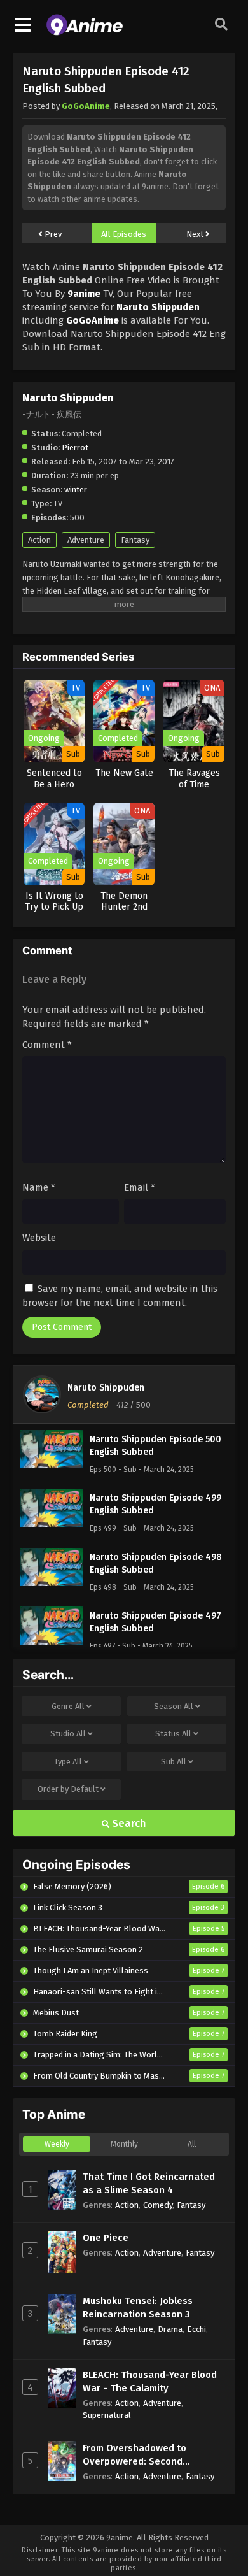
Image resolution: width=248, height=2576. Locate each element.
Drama (170, 2329)
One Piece (106, 2238)
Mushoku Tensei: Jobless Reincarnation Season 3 (138, 2308)
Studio (68, 1734)
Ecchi (196, 2329)
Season (174, 1706)
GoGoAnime (86, 106)
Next (196, 234)
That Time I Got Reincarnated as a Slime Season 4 (149, 2183)
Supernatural (107, 2415)
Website (39, 1238)
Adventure (86, 540)
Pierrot (75, 447)
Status (173, 1734)
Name (39, 1187)
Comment (47, 1045)
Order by (68, 1789)
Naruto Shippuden (106, 1388)
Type (68, 1762)
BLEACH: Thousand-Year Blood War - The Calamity (150, 2381)
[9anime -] (85, 32)
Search (128, 1823)
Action (39, 540)
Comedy (158, 2205)
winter (76, 490)
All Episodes (124, 234)
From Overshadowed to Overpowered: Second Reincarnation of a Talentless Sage (149, 2455)
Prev (52, 234)
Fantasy (135, 540)
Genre (68, 1706)
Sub (174, 1762)
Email (140, 1187)
